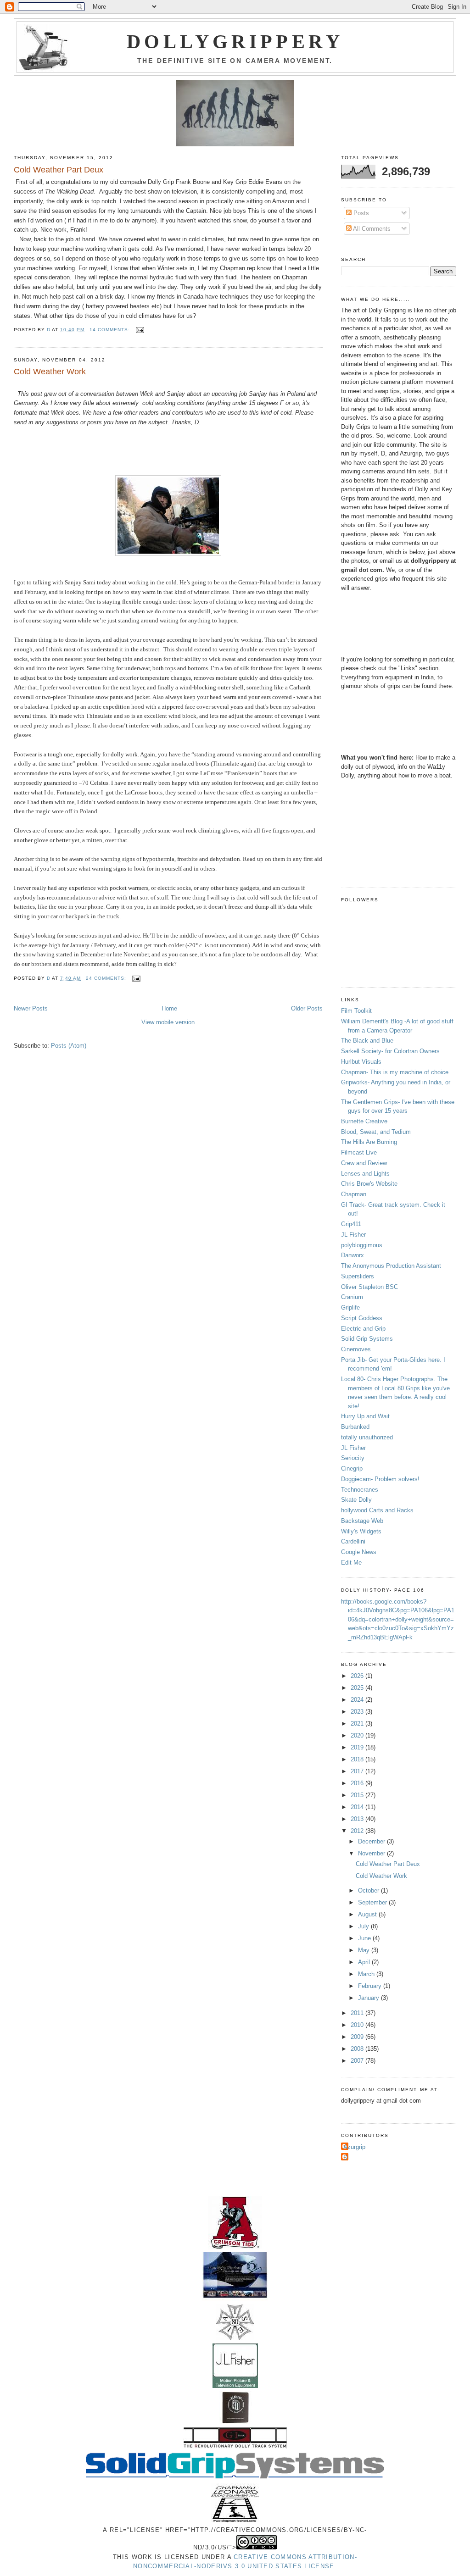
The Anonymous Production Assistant (391, 1266)
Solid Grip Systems (367, 1339)
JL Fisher (353, 1235)
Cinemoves (356, 1349)
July (364, 1926)
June (365, 1938)
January (369, 1998)
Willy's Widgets (361, 1531)
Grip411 (351, 1224)
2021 (358, 1724)
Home (169, 1008)
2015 (358, 1795)
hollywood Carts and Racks (377, 1510)
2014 (358, 1807)
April (365, 1962)
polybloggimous (362, 1245)
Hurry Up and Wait (365, 1416)
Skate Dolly (356, 1500)
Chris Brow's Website (369, 1184)
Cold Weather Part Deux (59, 170)
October (369, 1890)
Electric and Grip (363, 1329)
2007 (358, 2061)
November (372, 1853)
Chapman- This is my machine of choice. (396, 1072)
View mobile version (168, 1022)
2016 (358, 1783)
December (372, 1841)
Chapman (354, 1194)
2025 (358, 1688)
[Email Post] (140, 330)
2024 (358, 1700)
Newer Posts (31, 1008)
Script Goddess (362, 1318)
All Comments (371, 229)
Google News (359, 1552)
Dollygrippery (235, 42)
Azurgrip (354, 2147)
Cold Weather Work (50, 372)
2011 (358, 2013)
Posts (360, 213)
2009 (358, 2037)
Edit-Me (351, 1563)
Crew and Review (364, 1163)
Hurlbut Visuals (361, 1062)
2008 (358, 2049)
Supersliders (358, 1276)
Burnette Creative (364, 1121)
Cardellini (353, 1541)
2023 (358, 1712)
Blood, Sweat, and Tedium (376, 1132)
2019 (358, 1747)
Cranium (352, 1297)
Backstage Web (362, 1521)
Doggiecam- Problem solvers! (380, 1479)
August (368, 1914)
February (371, 1986)
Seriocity (353, 1458)
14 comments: (111, 330)
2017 (358, 1771)
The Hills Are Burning (369, 1142)
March (367, 1974)
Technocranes (360, 1490)
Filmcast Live (359, 1152)
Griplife (350, 1307)
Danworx (352, 1255)
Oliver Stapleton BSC (369, 1287)
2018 (358, 1759)
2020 (358, 1735)
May (365, 1950)
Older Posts (307, 1008)
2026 (358, 1676)
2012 (358, 1831)
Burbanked (355, 1427)
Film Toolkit (356, 1011)
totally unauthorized (367, 1437)
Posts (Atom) (69, 1046)
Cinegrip (352, 1468)
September (373, 1902)
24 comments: (107, 978)
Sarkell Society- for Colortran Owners (390, 1051)
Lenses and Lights (365, 1174)
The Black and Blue (367, 1041)
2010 (358, 2025)
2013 (358, 1819)
